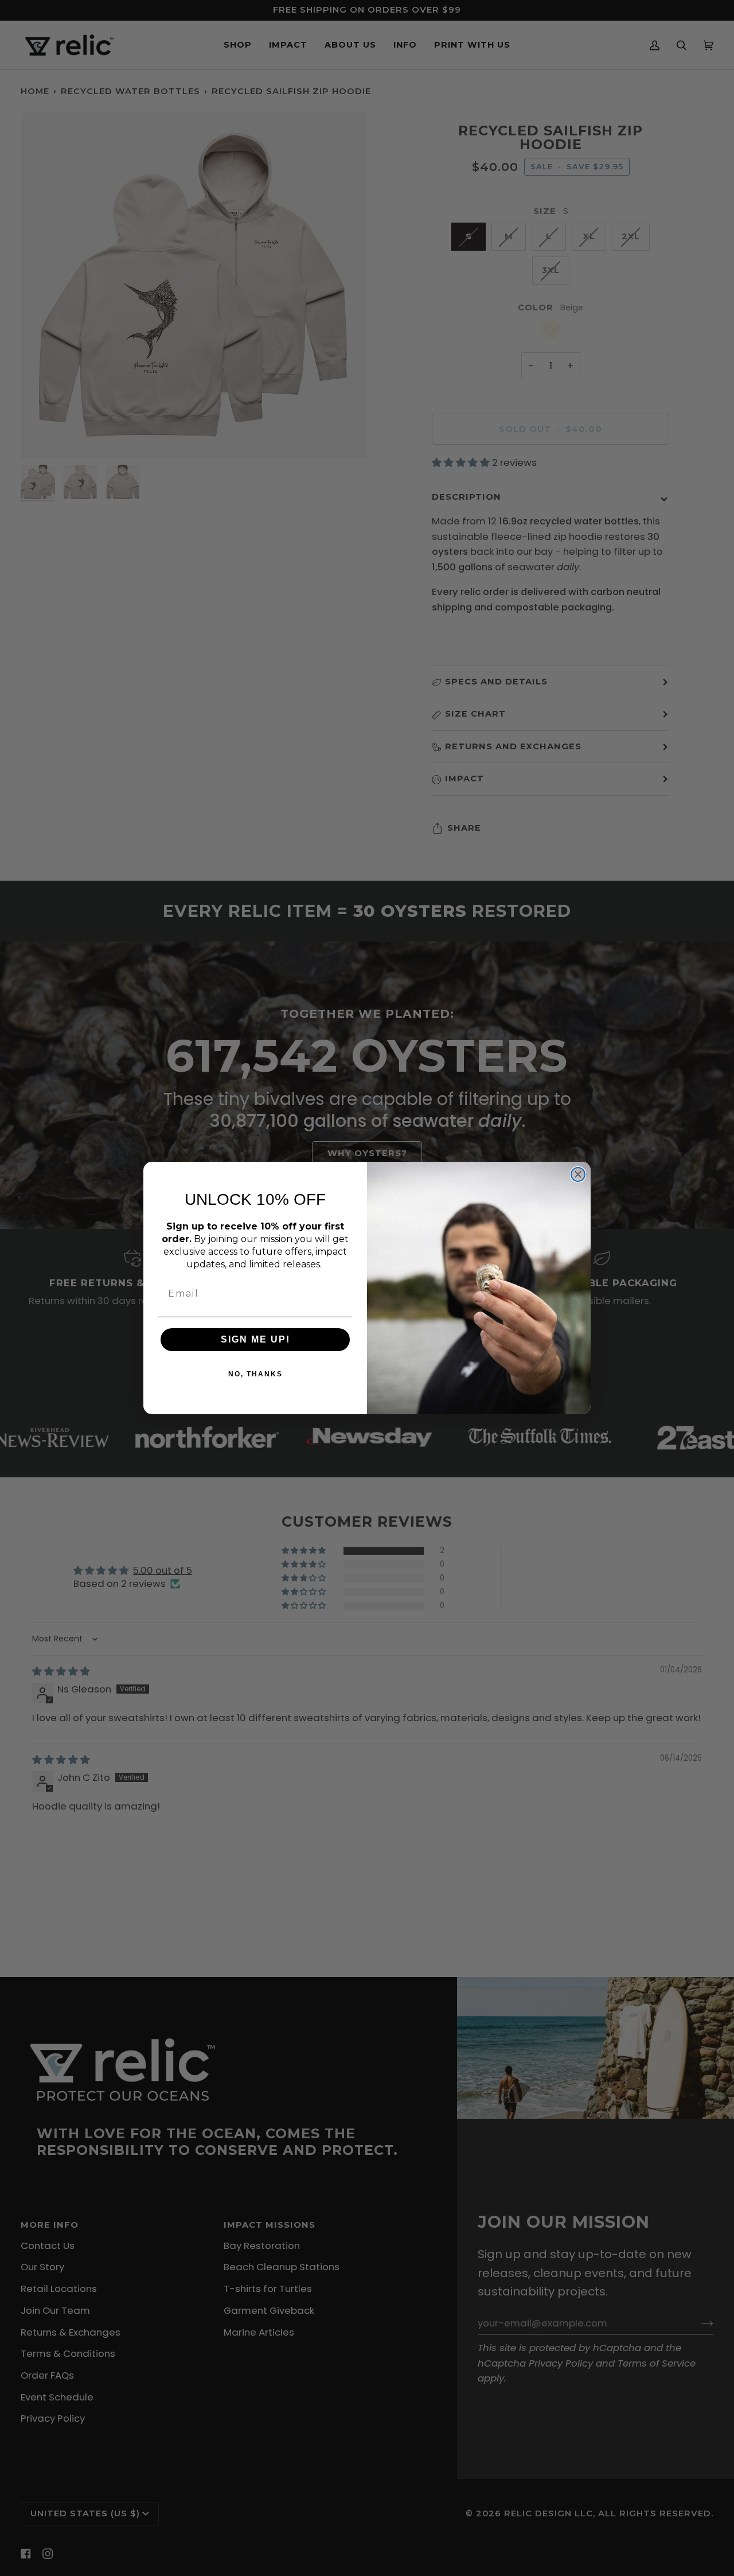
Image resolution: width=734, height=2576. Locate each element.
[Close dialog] (578, 1174)
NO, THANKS (255, 1374)
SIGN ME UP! (255, 1339)
